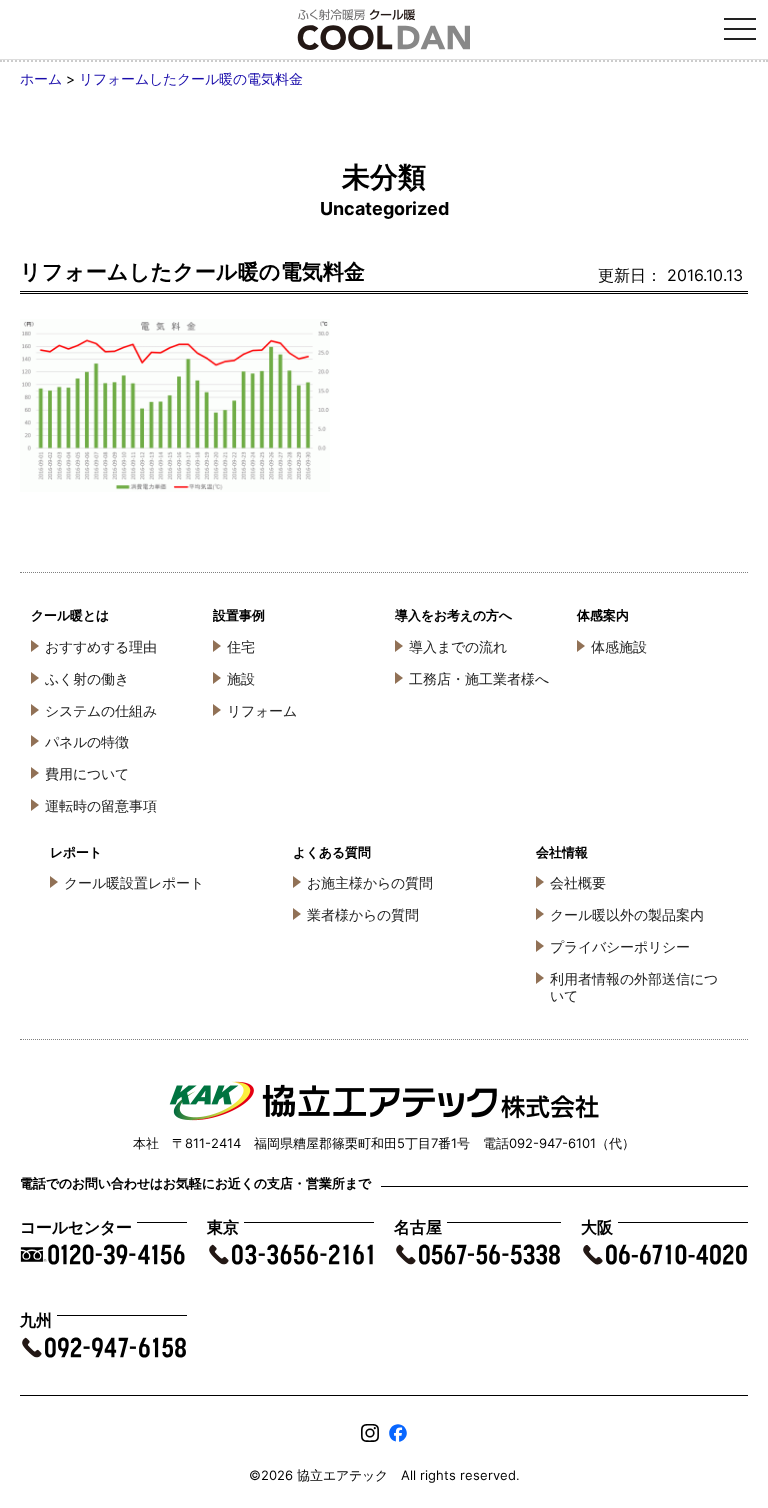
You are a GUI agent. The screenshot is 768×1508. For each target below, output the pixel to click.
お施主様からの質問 (370, 882)
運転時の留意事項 (101, 805)
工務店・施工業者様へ (479, 678)
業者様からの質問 (363, 914)
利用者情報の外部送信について (634, 987)
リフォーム (262, 710)
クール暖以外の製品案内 (627, 914)
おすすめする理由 (101, 646)
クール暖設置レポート (134, 882)
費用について (87, 773)
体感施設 (619, 646)
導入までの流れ (458, 646)
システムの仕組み (101, 710)
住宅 (241, 646)
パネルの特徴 (87, 741)
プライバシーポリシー (620, 946)
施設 (241, 678)
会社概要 (578, 882)
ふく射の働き (87, 678)
